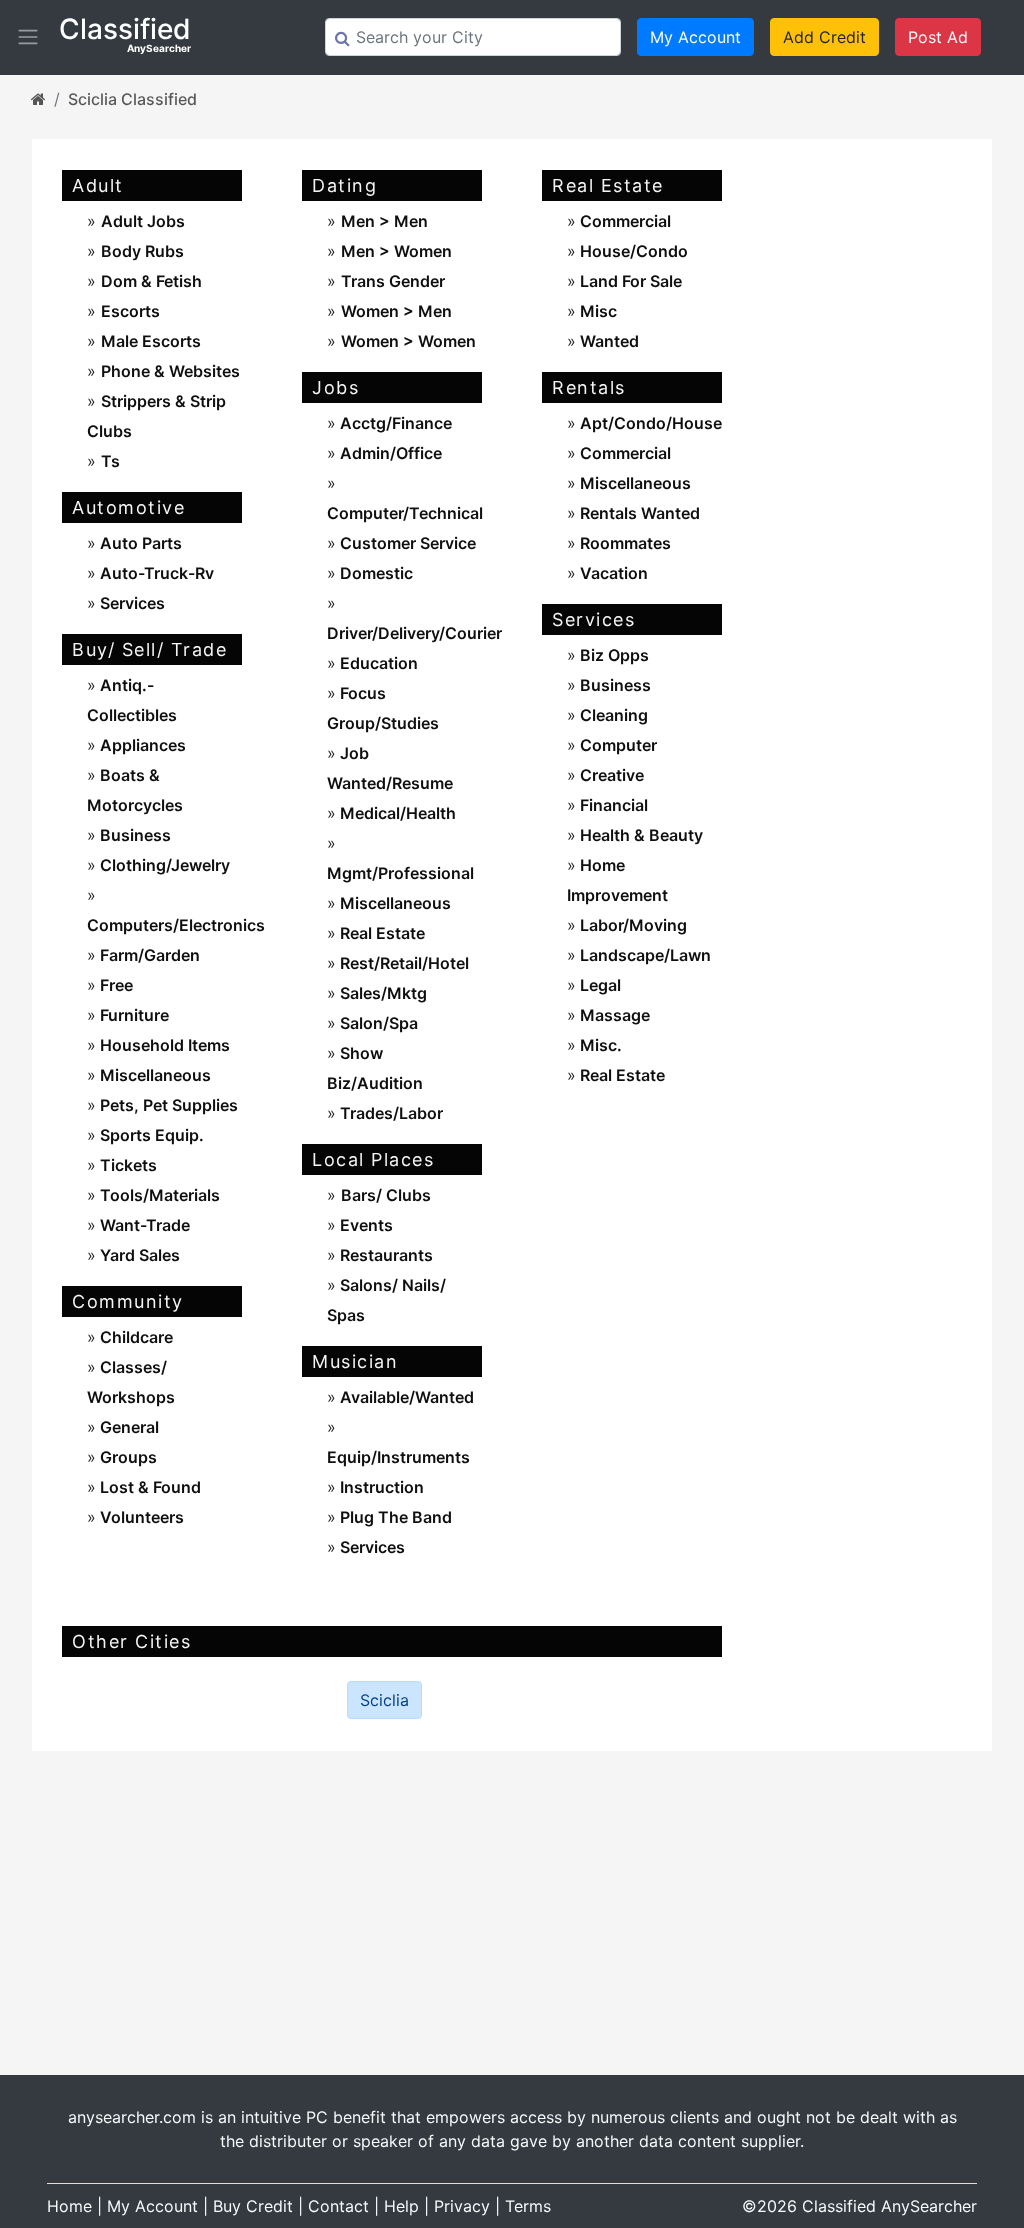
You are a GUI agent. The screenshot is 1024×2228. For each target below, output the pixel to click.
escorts (130, 311)
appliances (141, 745)
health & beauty (639, 835)
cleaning (612, 715)
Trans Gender (393, 281)
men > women (396, 251)
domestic (374, 573)
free (114, 985)
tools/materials (158, 1195)
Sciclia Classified (132, 99)
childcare (134, 1337)
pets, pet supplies (167, 1105)
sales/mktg (381, 993)
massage (613, 1015)
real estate (380, 933)
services (130, 603)
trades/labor (389, 1113)
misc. (599, 1045)
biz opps (612, 655)
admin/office (389, 453)
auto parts (139, 543)
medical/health (396, 813)
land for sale (629, 281)
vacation (612, 573)
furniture (132, 1015)
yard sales (138, 1255)
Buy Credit (253, 2206)
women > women (408, 341)
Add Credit (824, 37)
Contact (338, 2206)
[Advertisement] (872, 465)
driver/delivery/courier (414, 633)
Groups (126, 1457)
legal (598, 985)
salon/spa (377, 1023)
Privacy (462, 2206)
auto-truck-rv (155, 573)
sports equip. (150, 1135)
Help (401, 2206)
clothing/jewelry (163, 865)
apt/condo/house (649, 423)
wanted (607, 341)
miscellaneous (153, 1075)
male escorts (151, 341)
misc (596, 311)
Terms (528, 2206)
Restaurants (384, 1255)
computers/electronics (176, 925)
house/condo (632, 251)
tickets (126, 1165)
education (377, 663)
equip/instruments (398, 1457)
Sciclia (384, 1700)
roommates (623, 543)
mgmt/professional (400, 873)
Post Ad (938, 37)
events (364, 1225)
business (133, 835)
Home (69, 2206)
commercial (623, 221)
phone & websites (170, 371)
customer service (406, 543)
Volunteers (140, 1517)
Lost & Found (148, 1487)
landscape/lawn (643, 955)
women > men (396, 311)
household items (163, 1045)
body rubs (142, 251)
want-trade (143, 1225)
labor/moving (631, 925)
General (127, 1427)
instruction (380, 1487)
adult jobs (143, 221)
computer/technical (405, 513)
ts (110, 461)
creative (610, 775)
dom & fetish (151, 281)
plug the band (394, 1517)
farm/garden (148, 955)
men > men (384, 221)
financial (612, 805)
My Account (695, 37)
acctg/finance (394, 423)
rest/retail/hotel (402, 963)
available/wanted (405, 1397)
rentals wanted (638, 513)
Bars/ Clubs (386, 1195)
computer (616, 745)
